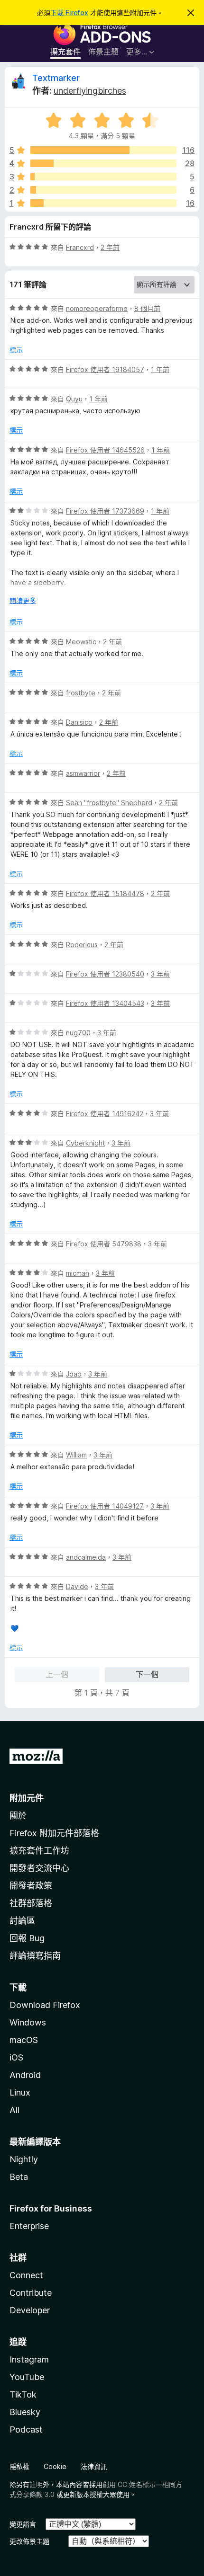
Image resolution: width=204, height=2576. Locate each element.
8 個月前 (147, 308)
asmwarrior (83, 773)
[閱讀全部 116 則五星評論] (103, 150)
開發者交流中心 (39, 1868)
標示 (16, 350)
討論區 (22, 1921)
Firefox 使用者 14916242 (105, 1114)
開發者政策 (31, 1886)
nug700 (78, 1033)
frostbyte (81, 693)
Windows (28, 2022)
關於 (18, 1816)
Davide (77, 1586)
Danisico (79, 722)
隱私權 (19, 2466)
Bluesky (25, 2412)
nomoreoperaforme (97, 308)
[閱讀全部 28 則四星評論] (103, 163)
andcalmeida (86, 1557)
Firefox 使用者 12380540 (105, 974)
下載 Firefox (69, 13)
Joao (74, 1374)
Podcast (26, 2429)
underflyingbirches (90, 91)
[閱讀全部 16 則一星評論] (103, 203)
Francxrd (80, 247)
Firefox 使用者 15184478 (105, 893)
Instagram (29, 2359)
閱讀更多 (23, 600)
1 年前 (160, 369)
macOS (24, 2040)
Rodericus (82, 945)
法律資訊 (94, 2466)
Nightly (24, 2159)
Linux (20, 2092)
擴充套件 (65, 52)
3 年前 (160, 974)
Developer (30, 2310)
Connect (26, 2275)
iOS (16, 2057)
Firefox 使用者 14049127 (105, 1506)
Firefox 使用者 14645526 (105, 450)
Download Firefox (45, 2005)
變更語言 (23, 2524)
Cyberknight (85, 1143)
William (76, 1455)
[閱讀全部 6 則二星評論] (103, 190)
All (14, 2110)
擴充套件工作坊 (39, 1851)
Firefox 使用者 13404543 (105, 1003)
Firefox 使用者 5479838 (104, 1244)
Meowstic (81, 642)
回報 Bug (27, 1938)
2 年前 (110, 247)
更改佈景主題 (29, 2541)
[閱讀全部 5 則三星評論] (103, 177)
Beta (19, 2177)
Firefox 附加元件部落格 (54, 1833)
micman (78, 1273)
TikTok (23, 2394)
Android (25, 2075)
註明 (36, 2484)
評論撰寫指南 (35, 1956)
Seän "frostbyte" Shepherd (109, 803)
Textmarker (56, 78)
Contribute (31, 2293)
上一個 (57, 1674)
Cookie (55, 2466)
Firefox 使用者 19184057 (105, 369)
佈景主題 (103, 52)
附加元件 (27, 1798)
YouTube (27, 2377)
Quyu (74, 399)
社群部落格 (31, 1903)
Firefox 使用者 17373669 (105, 511)
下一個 (147, 1674)
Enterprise (29, 2226)
